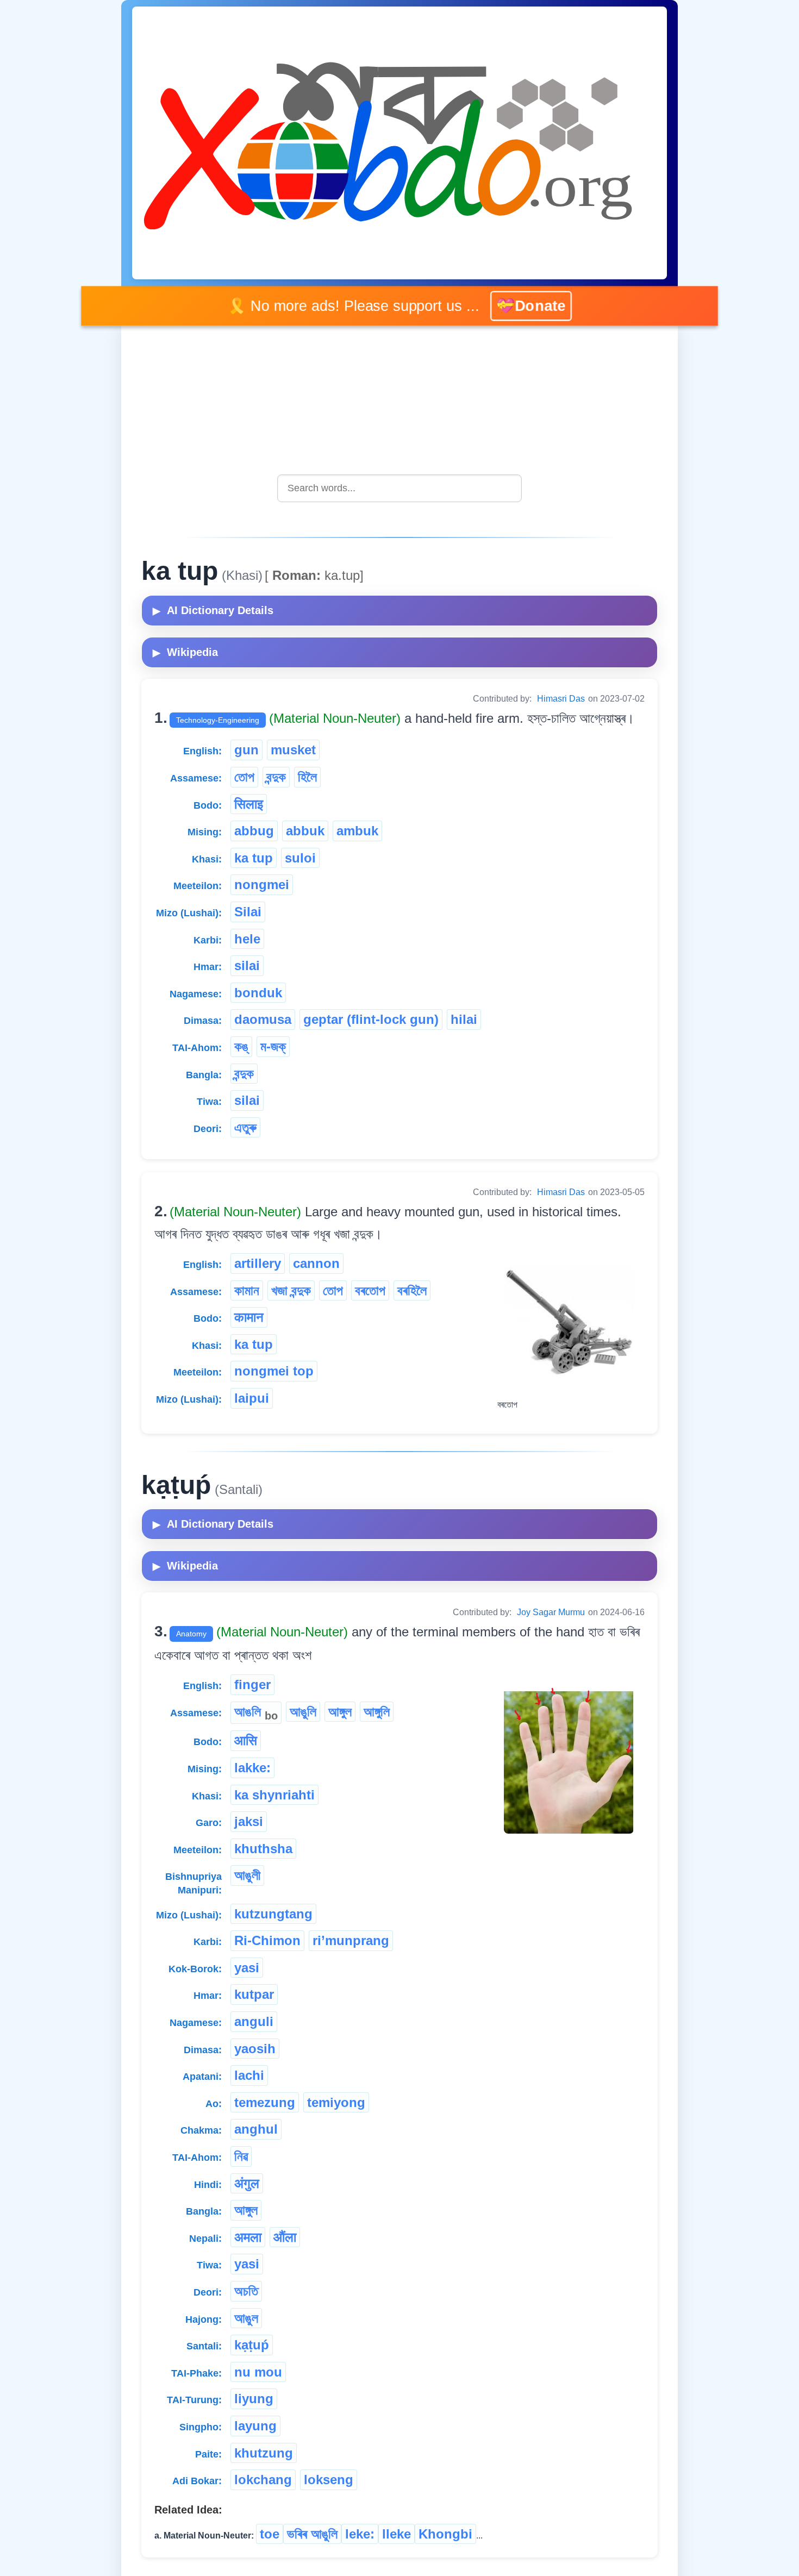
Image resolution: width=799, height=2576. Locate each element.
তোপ (244, 777)
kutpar (254, 1994)
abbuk (305, 831)
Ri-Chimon (267, 1940)
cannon (316, 1263)
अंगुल (247, 2183)
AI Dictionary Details (213, 610)
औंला (285, 2237)
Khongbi (445, 2534)
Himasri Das (561, 699)
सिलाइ (249, 804)
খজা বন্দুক (291, 1290)
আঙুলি (303, 1712)
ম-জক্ (273, 1046)
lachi (249, 2075)
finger (252, 1684)
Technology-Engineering (218, 720)
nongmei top (274, 1371)
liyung (254, 2399)
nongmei (262, 884)
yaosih (255, 2049)
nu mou (258, 2372)
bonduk (258, 993)
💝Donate (531, 306)
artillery (258, 1263)
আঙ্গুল (340, 1712)
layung (255, 2426)
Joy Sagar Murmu (551, 1612)
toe (270, 2534)
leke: (360, 2534)
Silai (248, 912)
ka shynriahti (274, 1795)
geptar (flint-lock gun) (371, 1019)
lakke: (252, 1768)
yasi (247, 1968)
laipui (252, 1398)
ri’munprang (351, 1940)
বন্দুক (276, 777)
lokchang (263, 2480)
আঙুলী (247, 1875)
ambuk (357, 831)
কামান (247, 1290)
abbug (254, 831)
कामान (249, 1317)
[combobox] (399, 488)
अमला (248, 2237)
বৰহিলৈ (412, 1290)
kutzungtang (273, 1914)
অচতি (246, 2291)
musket (293, 750)
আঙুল (246, 2318)
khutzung (264, 2453)
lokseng (329, 2480)
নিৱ (241, 2156)
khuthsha (263, 1849)
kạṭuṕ (252, 2345)
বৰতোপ (370, 1290)
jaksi (249, 1821)
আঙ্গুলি (377, 1712)
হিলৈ (307, 777)
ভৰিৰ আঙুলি (312, 2534)
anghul (256, 2129)
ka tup (254, 858)
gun (246, 750)
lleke (397, 2534)
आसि (246, 1740)
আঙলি (256, 1713)
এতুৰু (245, 1127)
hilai (464, 1019)
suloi (300, 858)
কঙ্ (241, 1046)
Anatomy (191, 1634)
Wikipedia (185, 652)
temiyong (336, 2102)
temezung (265, 2102)
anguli (254, 2021)
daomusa (263, 1019)
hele (247, 939)
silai (247, 965)
